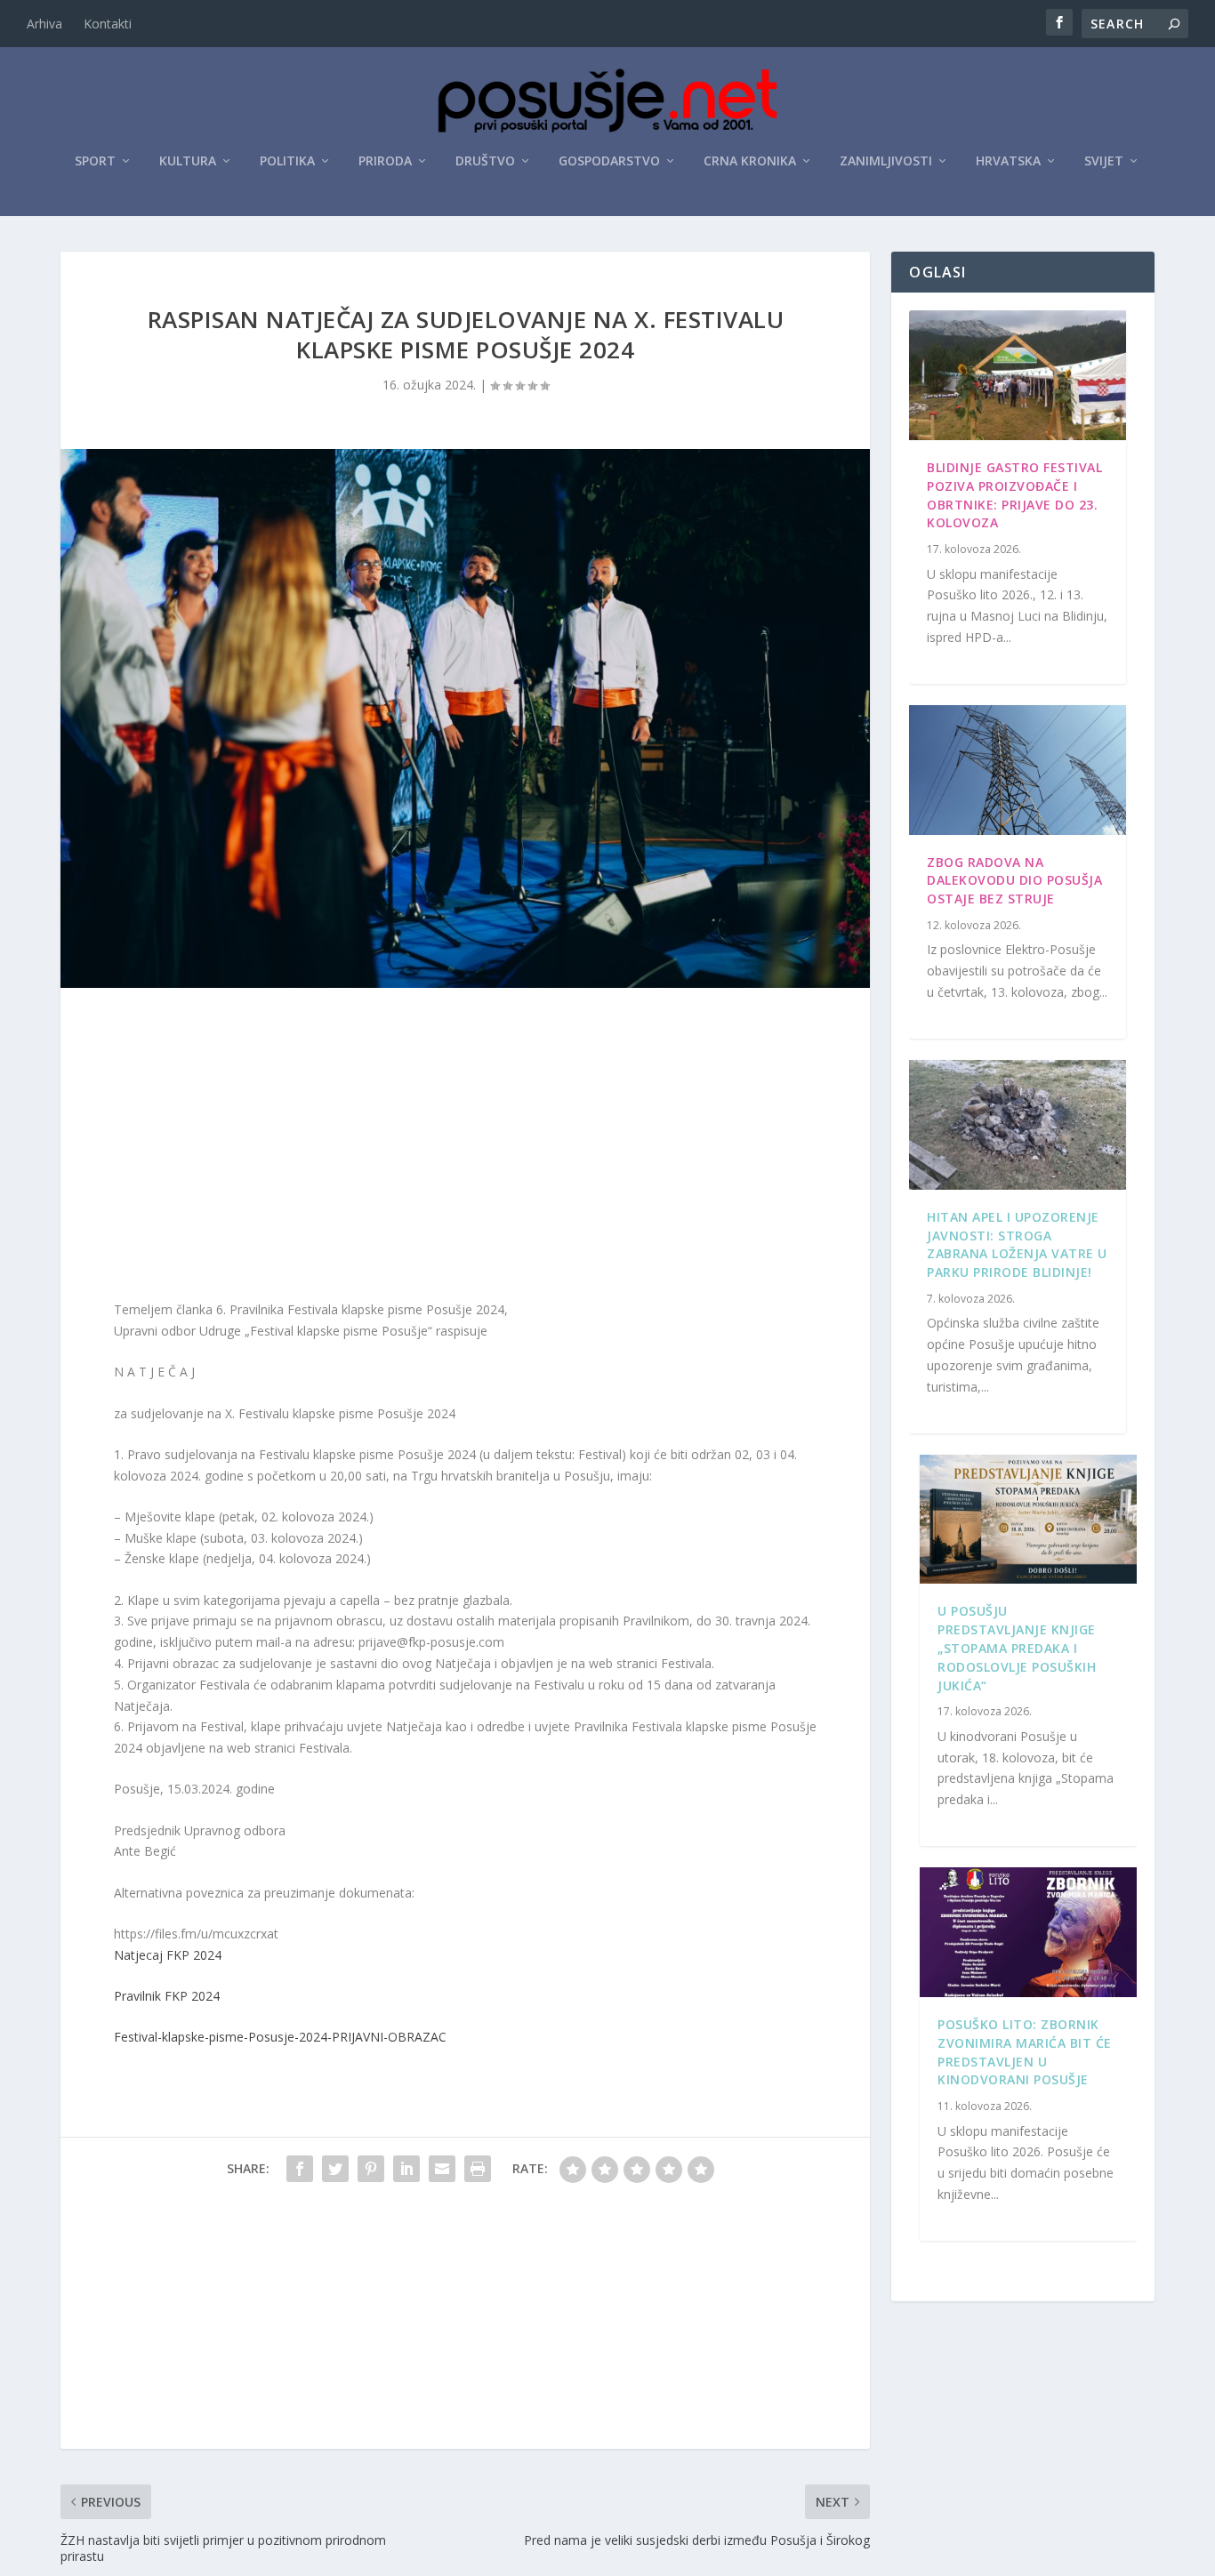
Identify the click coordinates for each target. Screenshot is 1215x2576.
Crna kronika (750, 161)
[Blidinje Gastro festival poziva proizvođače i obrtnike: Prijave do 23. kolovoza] (1017, 375)
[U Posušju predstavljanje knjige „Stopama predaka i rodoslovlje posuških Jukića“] (1028, 1520)
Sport (95, 161)
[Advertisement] (465, 1148)
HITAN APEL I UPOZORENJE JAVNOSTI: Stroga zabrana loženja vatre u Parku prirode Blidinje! (1017, 1244)
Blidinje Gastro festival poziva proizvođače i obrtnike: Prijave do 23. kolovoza (1014, 495)
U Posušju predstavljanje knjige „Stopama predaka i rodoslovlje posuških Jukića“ (1017, 1648)
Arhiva (44, 24)
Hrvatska (1008, 161)
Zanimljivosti (886, 161)
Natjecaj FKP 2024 (168, 1955)
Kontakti (108, 24)
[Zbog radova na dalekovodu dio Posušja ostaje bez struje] (1017, 770)
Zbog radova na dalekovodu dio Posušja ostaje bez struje (1014, 881)
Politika (287, 161)
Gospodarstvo (609, 161)
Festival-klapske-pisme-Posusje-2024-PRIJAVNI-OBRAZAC (280, 2037)
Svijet (1104, 161)
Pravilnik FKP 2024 (167, 1996)
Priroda (385, 161)
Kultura (188, 161)
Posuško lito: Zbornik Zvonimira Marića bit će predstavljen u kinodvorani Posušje (1025, 2052)
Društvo (485, 161)
